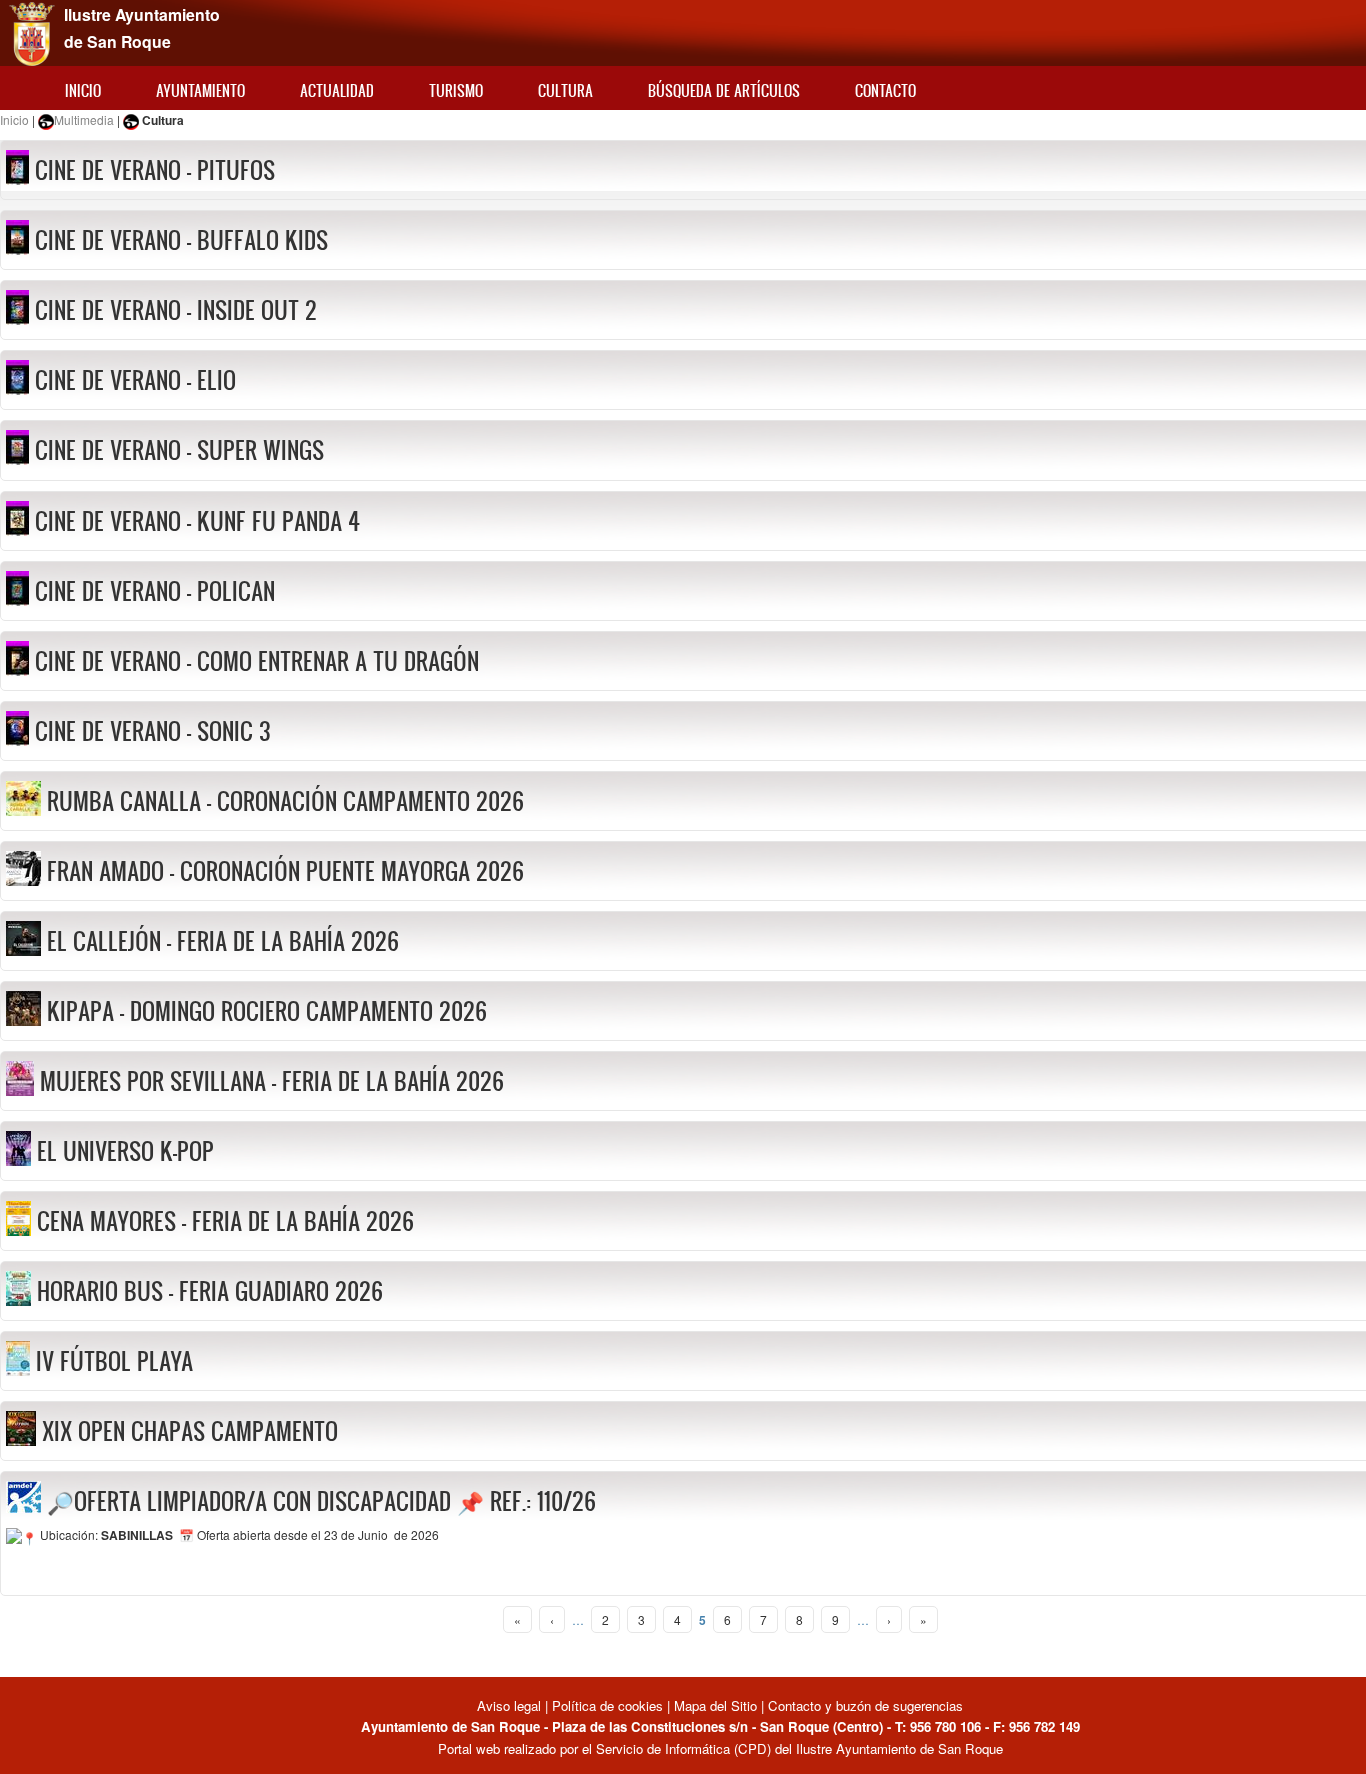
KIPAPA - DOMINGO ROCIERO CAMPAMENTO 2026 (267, 1011)
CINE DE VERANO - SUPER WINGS (179, 450)
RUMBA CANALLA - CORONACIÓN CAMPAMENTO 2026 (285, 801)
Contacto (885, 90)
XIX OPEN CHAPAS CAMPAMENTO (190, 1431)
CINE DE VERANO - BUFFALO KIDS (181, 240)
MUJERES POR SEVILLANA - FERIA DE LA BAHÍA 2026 (272, 1081)
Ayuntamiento (200, 90)
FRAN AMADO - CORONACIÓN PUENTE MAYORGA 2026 (285, 871)
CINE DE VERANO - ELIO (135, 380)
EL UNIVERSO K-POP (125, 1151)
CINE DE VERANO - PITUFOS (155, 170)
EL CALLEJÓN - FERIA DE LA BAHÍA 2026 (223, 941)
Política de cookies (607, 1705)
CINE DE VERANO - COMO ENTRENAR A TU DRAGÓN (257, 661)
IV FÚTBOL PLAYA (114, 1361)
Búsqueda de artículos (724, 90)
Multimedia (84, 119)
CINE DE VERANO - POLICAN (155, 591)
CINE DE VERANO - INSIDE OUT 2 (176, 310)
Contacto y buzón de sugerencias (865, 1705)
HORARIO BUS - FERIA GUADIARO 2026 (210, 1291)
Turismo (456, 90)
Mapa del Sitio (715, 1705)
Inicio (83, 90)
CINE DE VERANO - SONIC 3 (153, 731)
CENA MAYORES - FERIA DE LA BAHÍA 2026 (225, 1221)
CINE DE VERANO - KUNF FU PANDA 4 (197, 521)
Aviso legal (511, 1705)
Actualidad (337, 90)
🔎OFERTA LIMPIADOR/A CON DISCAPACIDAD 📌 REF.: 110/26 (321, 1501)
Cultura (565, 90)
